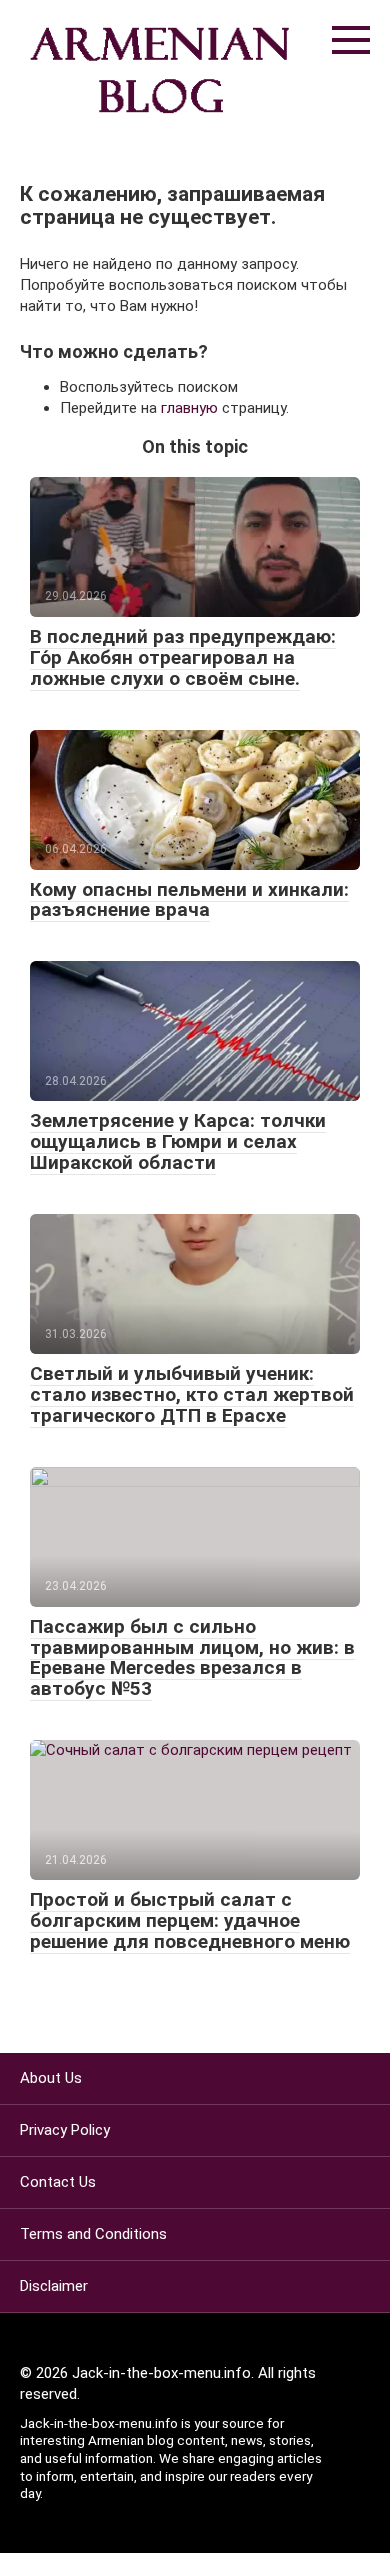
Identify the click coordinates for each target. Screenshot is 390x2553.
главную (189, 408)
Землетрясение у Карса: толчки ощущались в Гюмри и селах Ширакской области (178, 1141)
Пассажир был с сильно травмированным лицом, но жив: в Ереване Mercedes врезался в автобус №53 (192, 1658)
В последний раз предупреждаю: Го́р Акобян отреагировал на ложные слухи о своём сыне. (183, 657)
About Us (51, 2078)
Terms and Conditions (93, 2234)
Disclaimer (54, 2286)
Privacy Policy (65, 2130)
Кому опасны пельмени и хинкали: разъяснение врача (189, 900)
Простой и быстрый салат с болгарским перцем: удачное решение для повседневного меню (190, 1920)
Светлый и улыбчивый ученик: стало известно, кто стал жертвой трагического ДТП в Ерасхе (192, 1394)
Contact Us (58, 2182)
